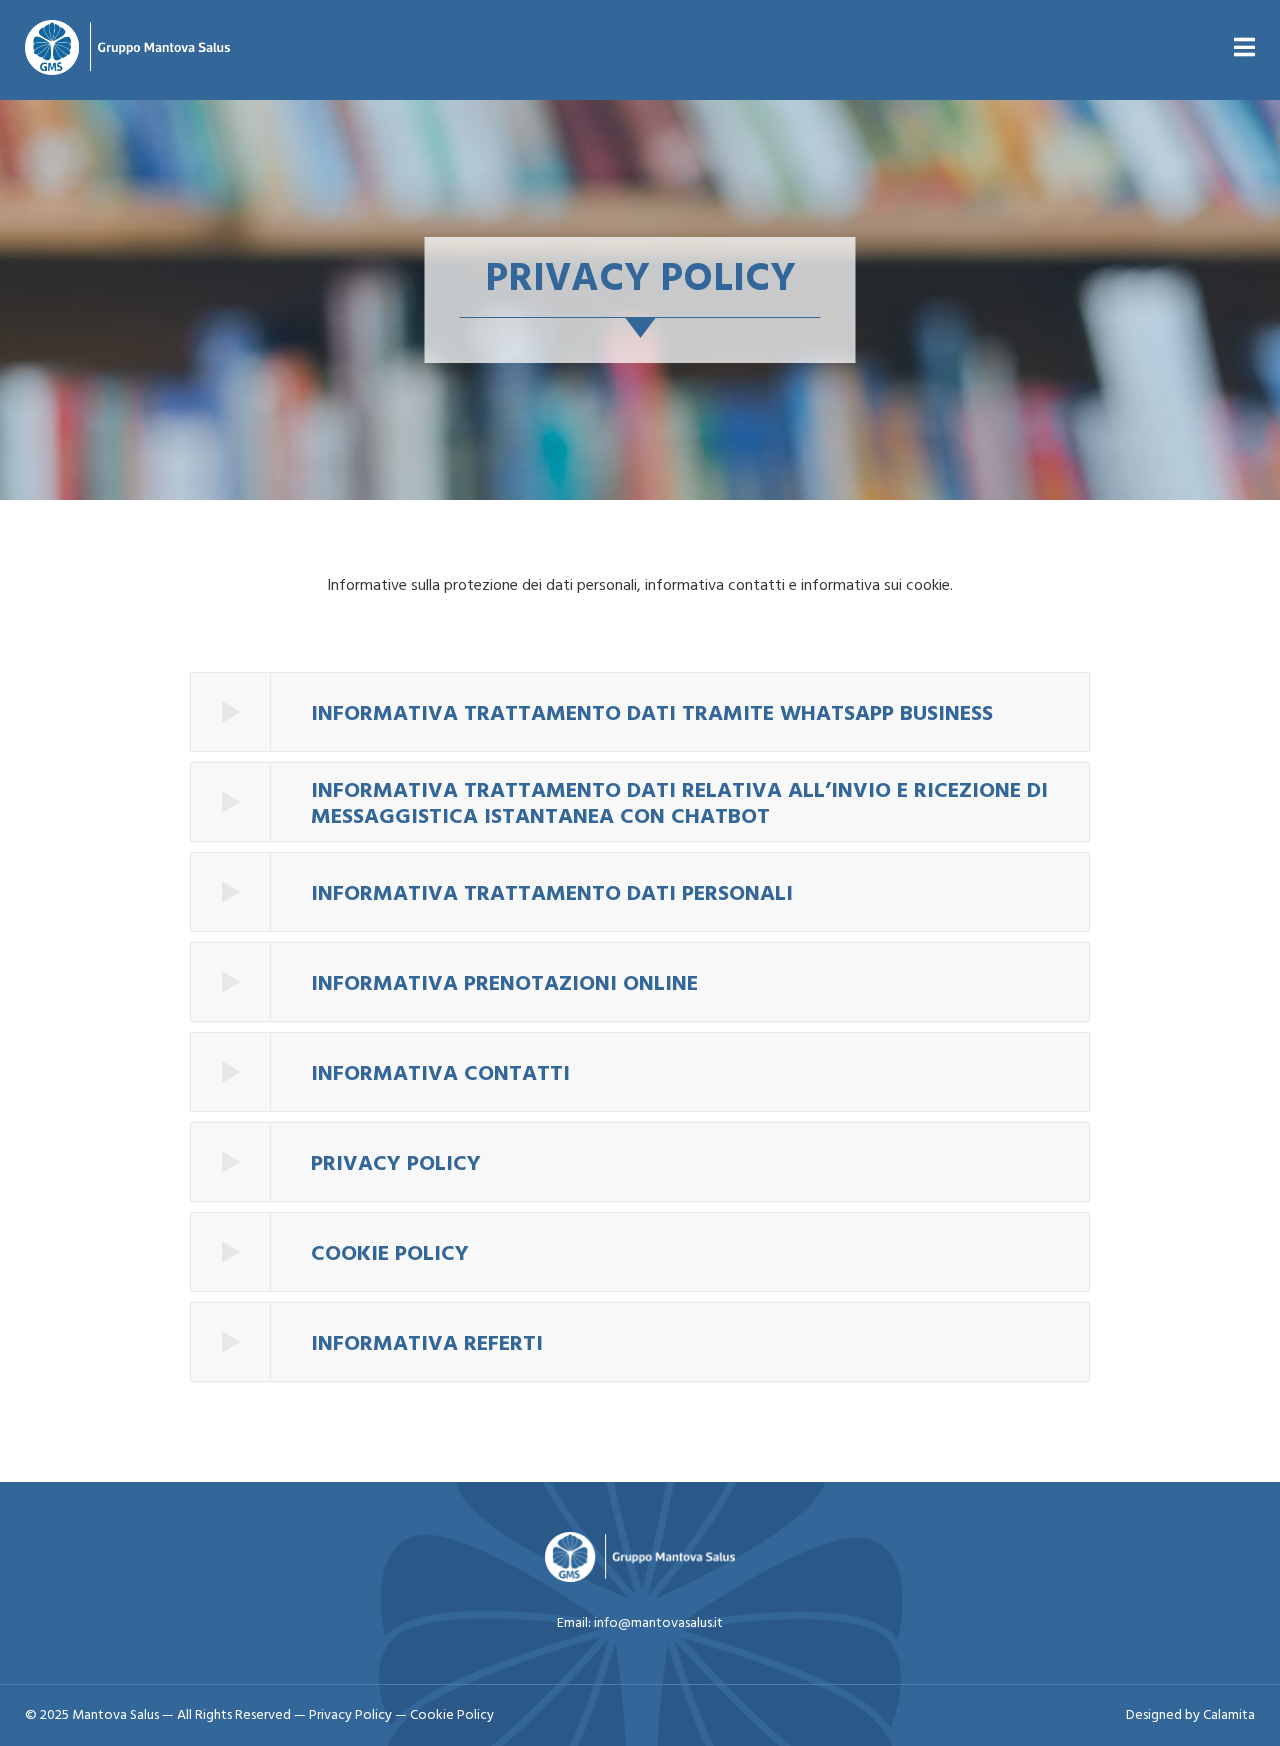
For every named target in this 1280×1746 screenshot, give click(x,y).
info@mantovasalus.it (658, 1623)
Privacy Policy (352, 1715)
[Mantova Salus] (127, 50)
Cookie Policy (452, 1715)
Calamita (1229, 1715)
